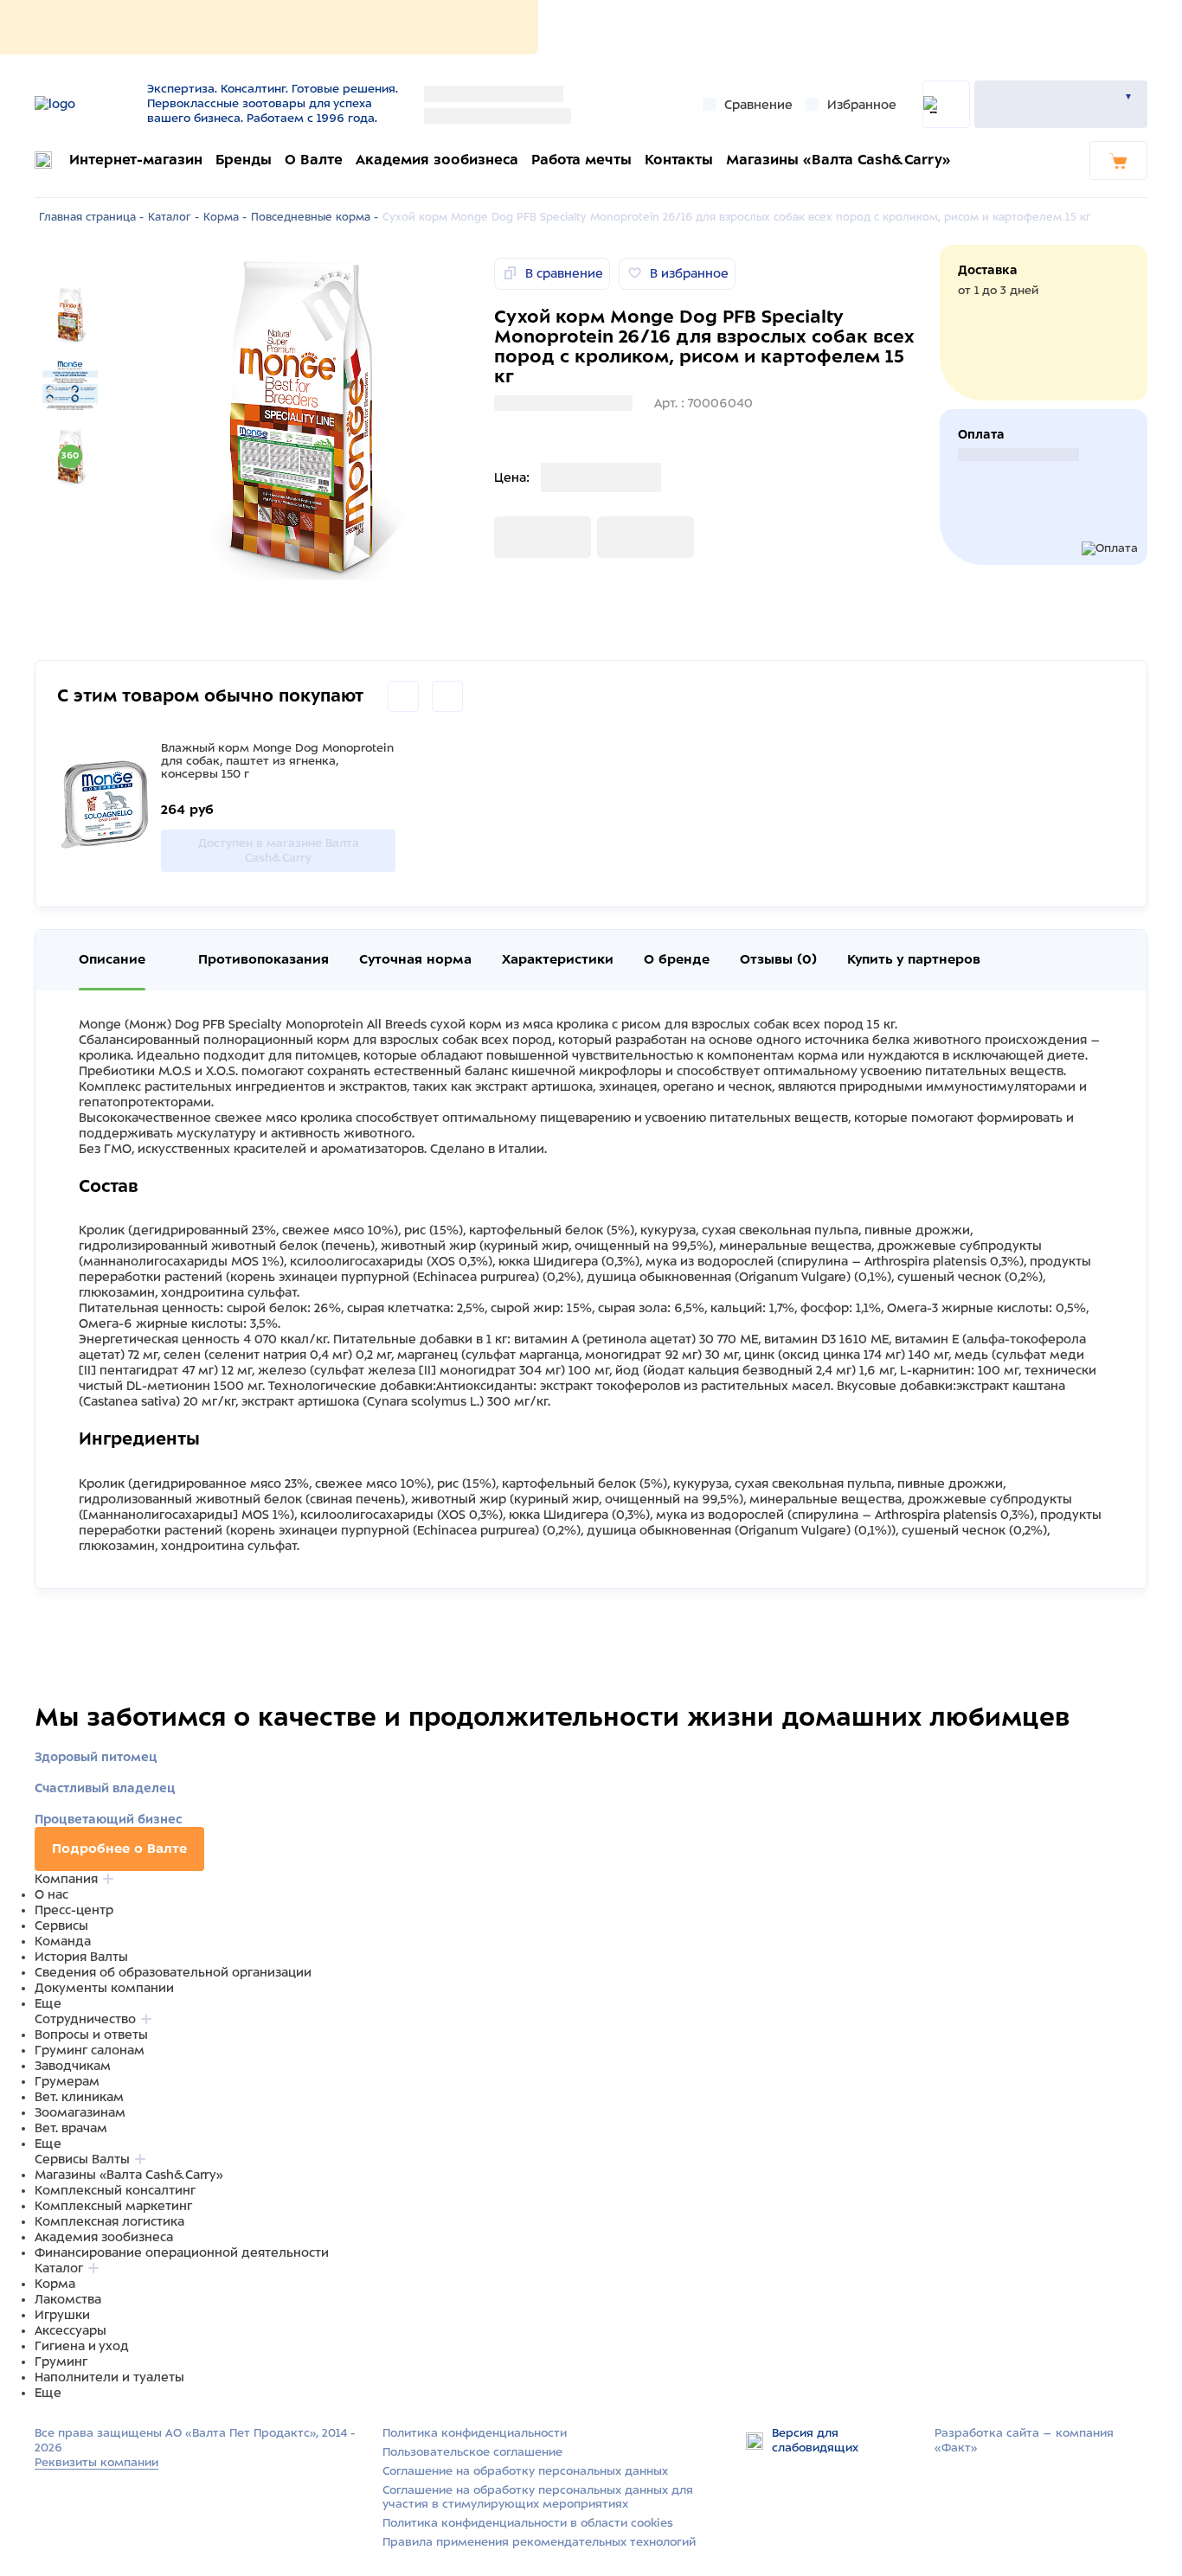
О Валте (314, 160)
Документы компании (104, 1988)
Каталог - (173, 217)
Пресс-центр (74, 1910)
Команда (63, 1941)
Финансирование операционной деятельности (182, 2252)
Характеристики (558, 959)
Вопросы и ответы (91, 2035)
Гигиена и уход (82, 2346)
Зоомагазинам (80, 2112)
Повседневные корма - (315, 217)
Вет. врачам (71, 2128)
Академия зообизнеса (437, 160)
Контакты (679, 160)
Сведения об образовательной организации (173, 1972)
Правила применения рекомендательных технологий (539, 2542)
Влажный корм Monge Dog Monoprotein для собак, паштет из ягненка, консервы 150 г (277, 761)
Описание (112, 959)
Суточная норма (415, 959)
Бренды (244, 160)
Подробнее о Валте (119, 1849)
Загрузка (522, 537)
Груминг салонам (90, 2050)
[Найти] (946, 104)
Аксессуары (71, 2330)
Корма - (225, 217)
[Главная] (84, 104)
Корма (55, 2284)
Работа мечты (581, 160)
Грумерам (67, 2081)
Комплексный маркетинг (113, 2206)
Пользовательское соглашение (472, 2452)
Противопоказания (263, 959)
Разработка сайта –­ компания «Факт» (1024, 2440)
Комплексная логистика (109, 2221)
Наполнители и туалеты (109, 2377)
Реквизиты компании (96, 2462)
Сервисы (61, 1926)
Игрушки (62, 2315)
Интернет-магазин (136, 160)
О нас (51, 1894)
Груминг (61, 2361)
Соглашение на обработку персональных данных (525, 2471)
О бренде (677, 959)
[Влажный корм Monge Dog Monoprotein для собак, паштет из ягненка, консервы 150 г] (105, 806)
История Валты (81, 1957)
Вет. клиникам (79, 2097)
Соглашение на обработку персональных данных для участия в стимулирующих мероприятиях (538, 2497)
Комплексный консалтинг (115, 2190)
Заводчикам (73, 2066)
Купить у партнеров (914, 959)
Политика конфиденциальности (475, 2433)
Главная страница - (91, 217)
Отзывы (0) (778, 959)
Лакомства (68, 2299)
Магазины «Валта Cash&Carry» (838, 160)
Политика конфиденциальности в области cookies (528, 2523)
